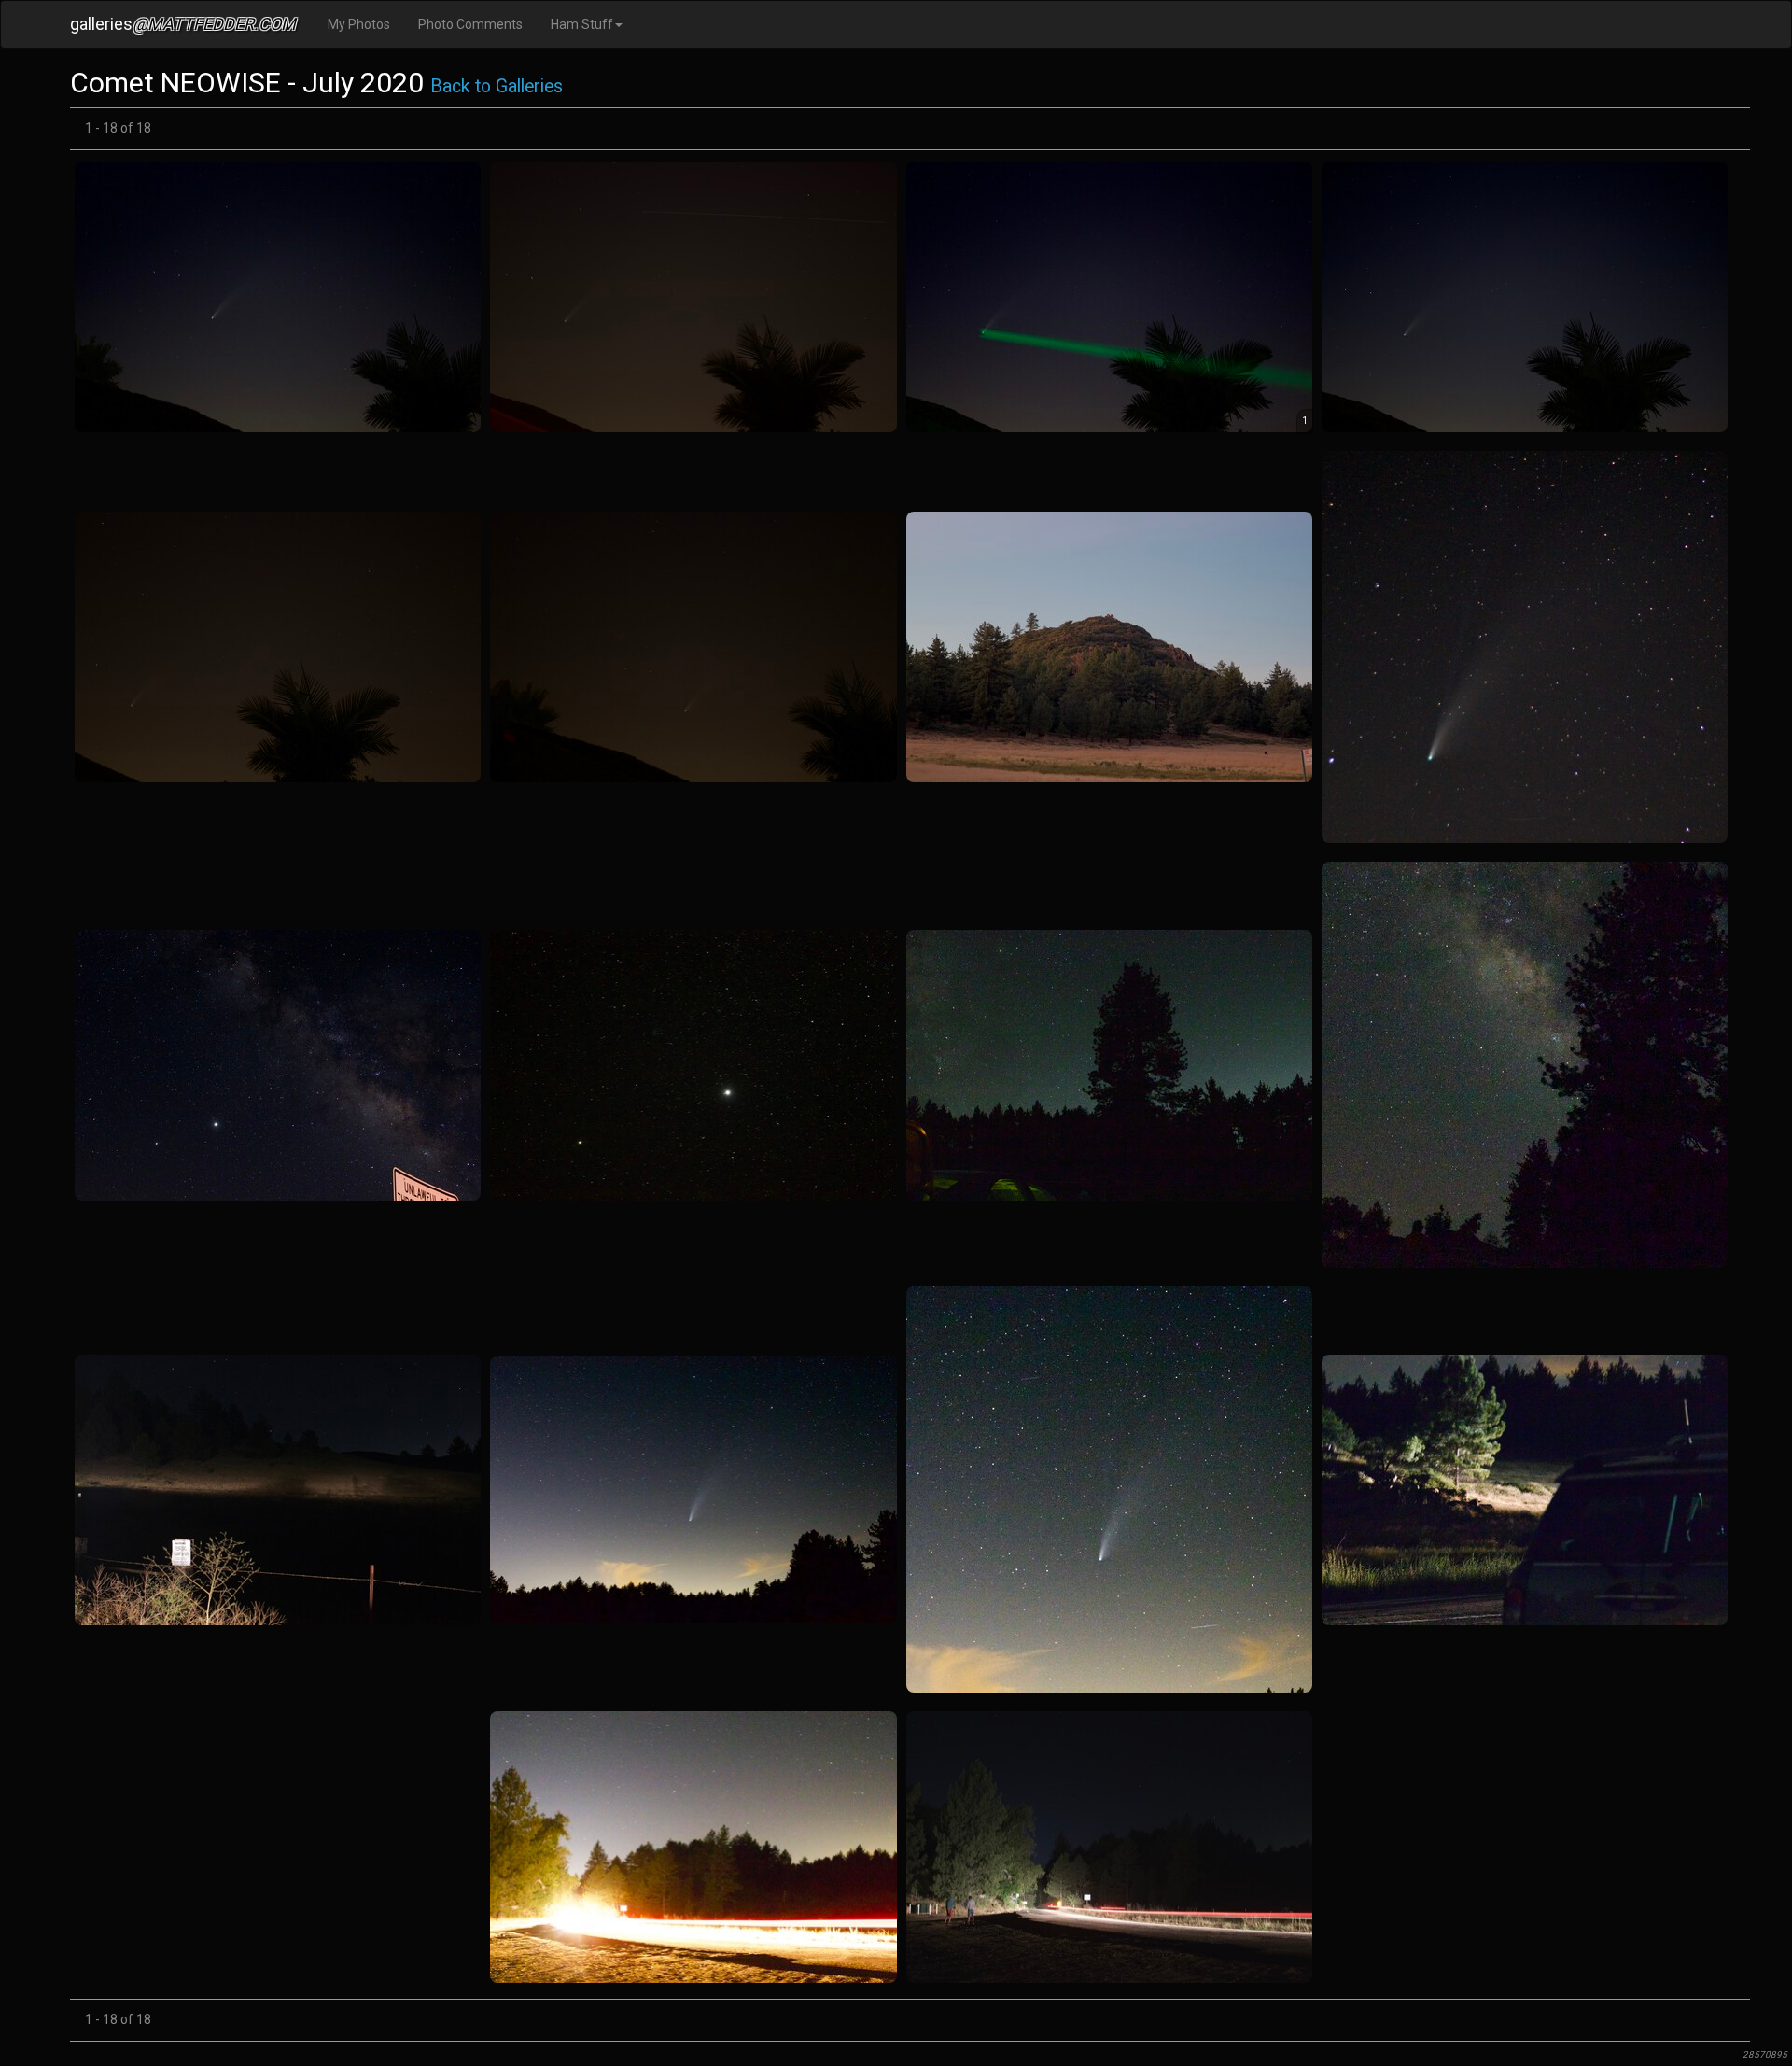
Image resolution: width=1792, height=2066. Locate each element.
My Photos (359, 24)
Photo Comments (470, 24)
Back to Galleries (497, 86)
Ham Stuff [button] (582, 24)
